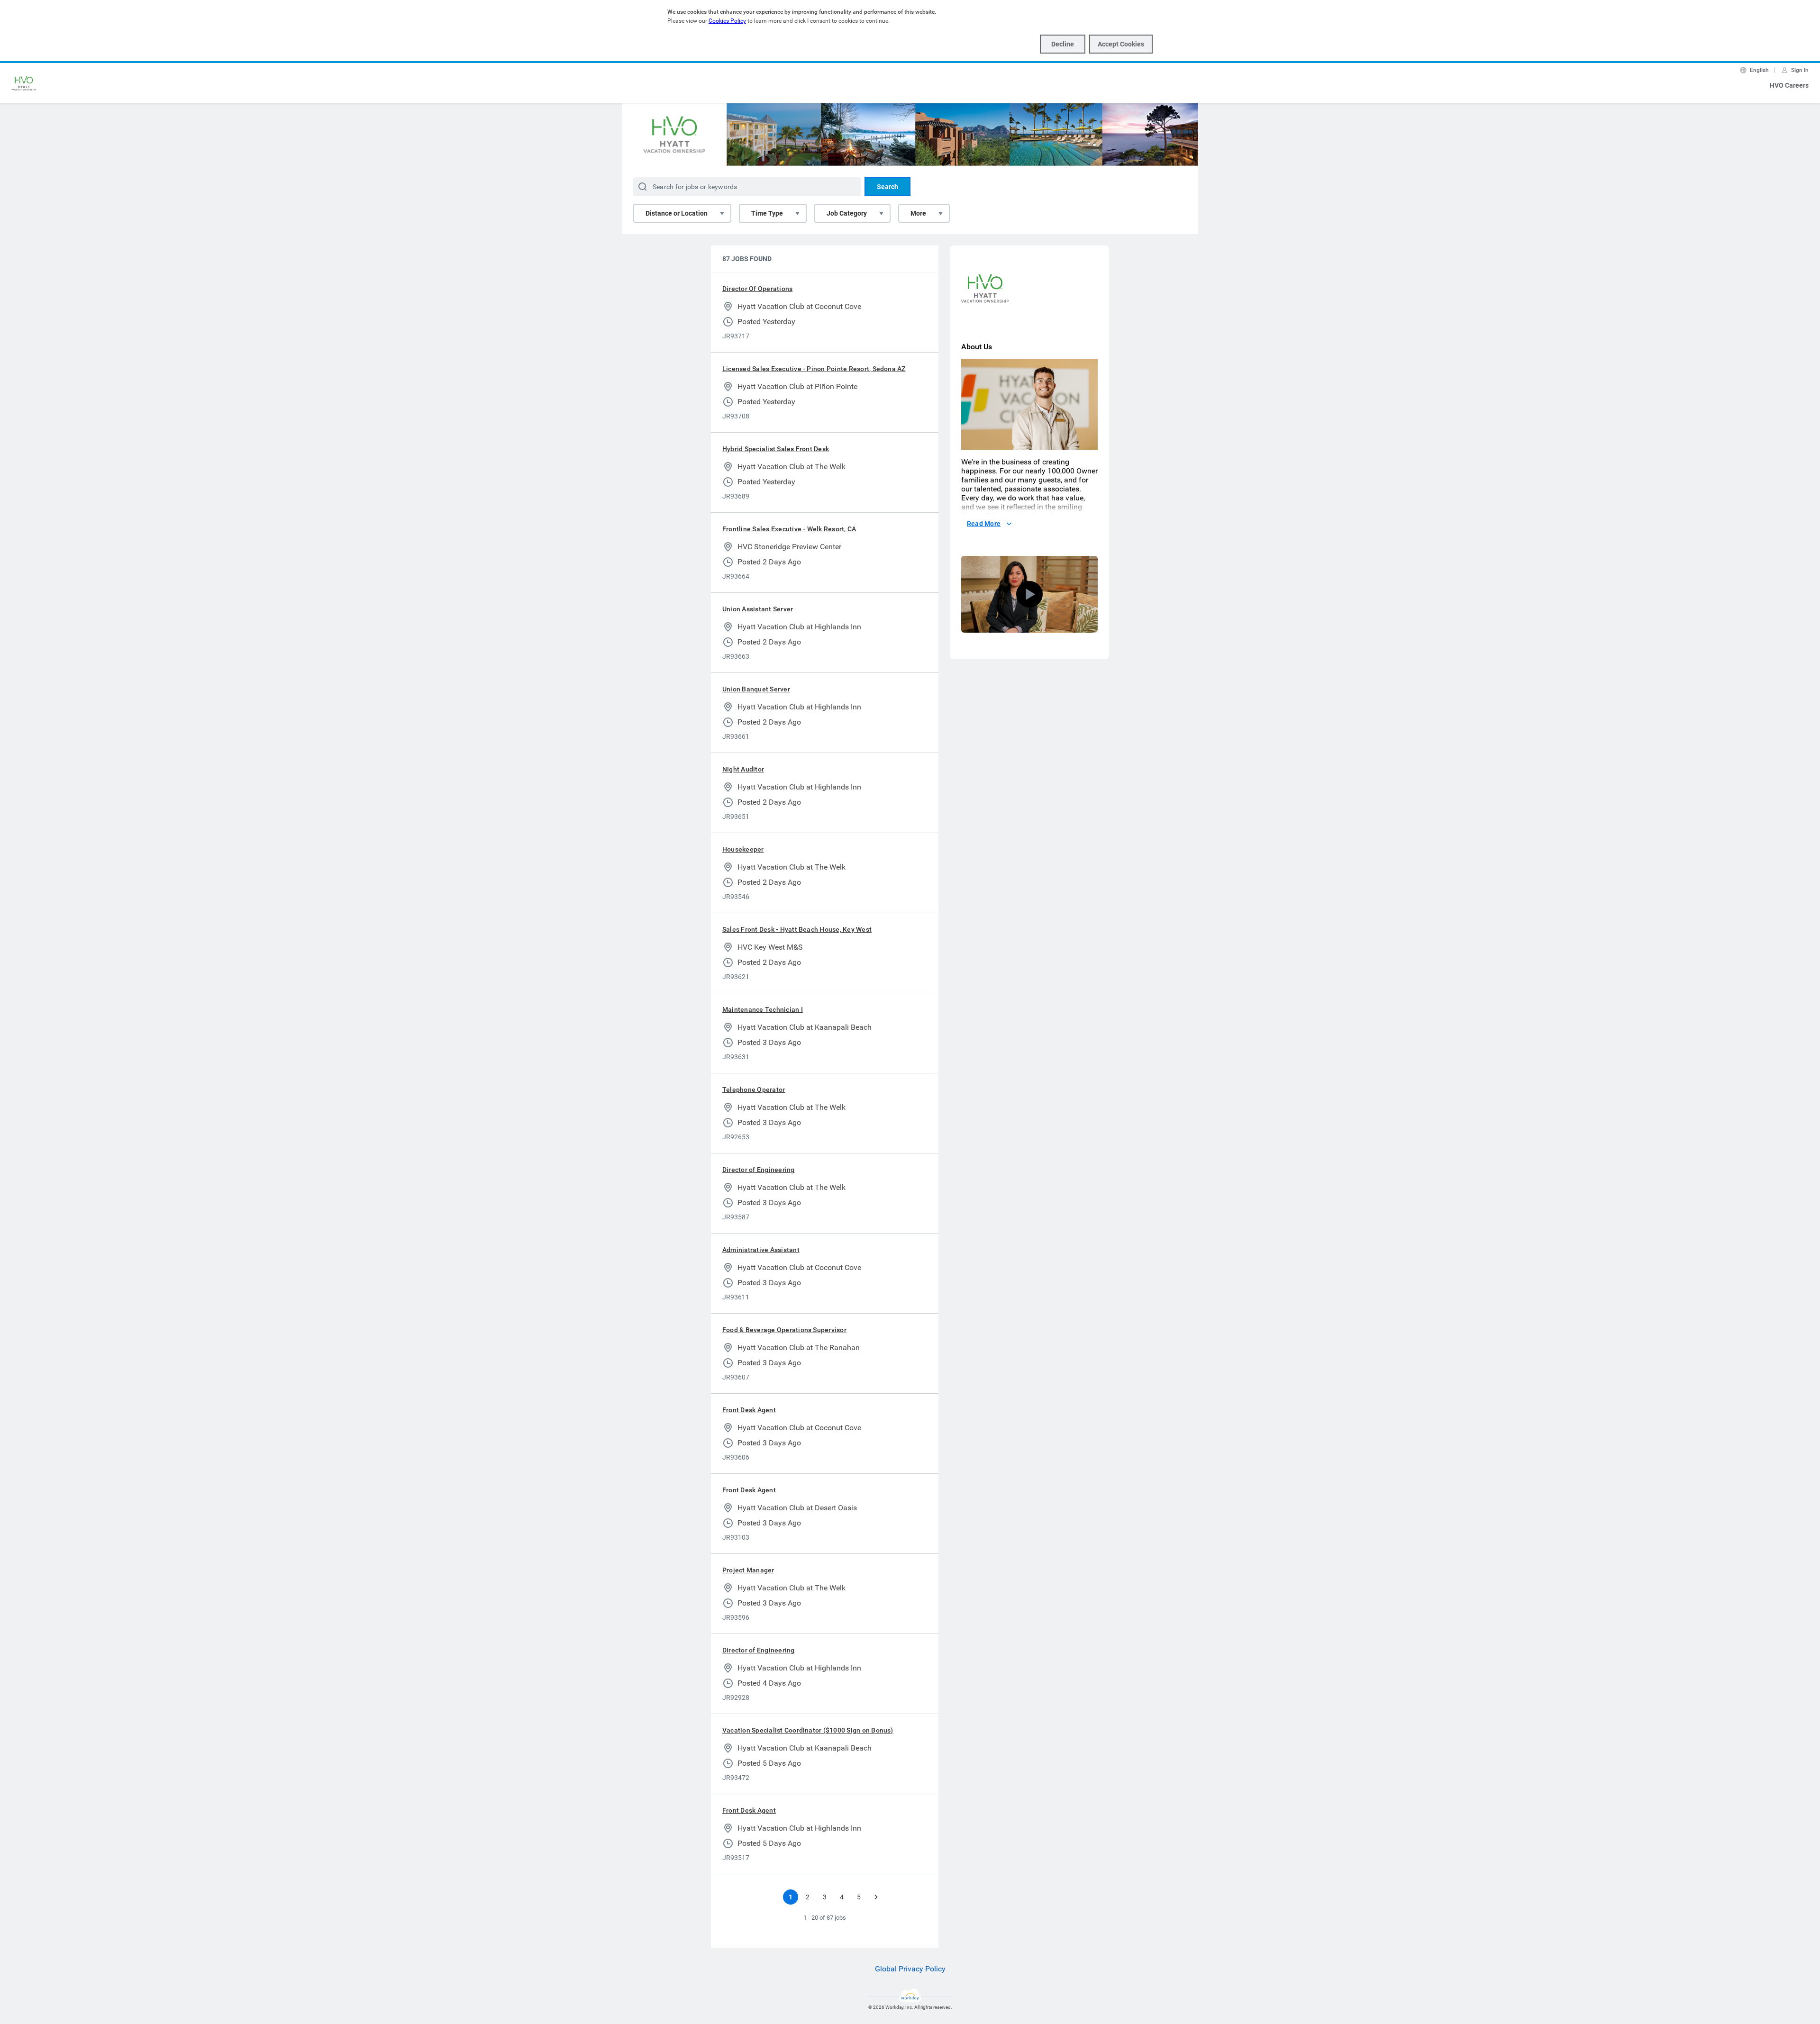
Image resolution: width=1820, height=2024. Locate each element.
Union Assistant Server (758, 609)
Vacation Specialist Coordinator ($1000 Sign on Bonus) (808, 1730)
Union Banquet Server (756, 689)
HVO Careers (1789, 85)
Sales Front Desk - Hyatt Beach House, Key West (797, 929)
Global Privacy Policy (910, 1969)
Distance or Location (677, 213)
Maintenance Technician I (763, 1009)
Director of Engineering (759, 1170)
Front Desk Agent (749, 1410)
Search (887, 187)
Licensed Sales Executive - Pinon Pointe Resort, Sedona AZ (814, 369)
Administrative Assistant (761, 1250)
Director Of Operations (757, 289)
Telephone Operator (754, 1089)
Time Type (767, 213)
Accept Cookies (1121, 44)
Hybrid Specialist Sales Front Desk (776, 449)
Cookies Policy (727, 21)
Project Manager (748, 1570)
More (918, 213)
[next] (876, 1897)
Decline (1063, 44)
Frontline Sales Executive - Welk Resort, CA (789, 529)
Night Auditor (743, 769)
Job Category (847, 213)
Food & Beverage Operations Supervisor (784, 1330)
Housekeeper (743, 849)
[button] (1029, 594)
